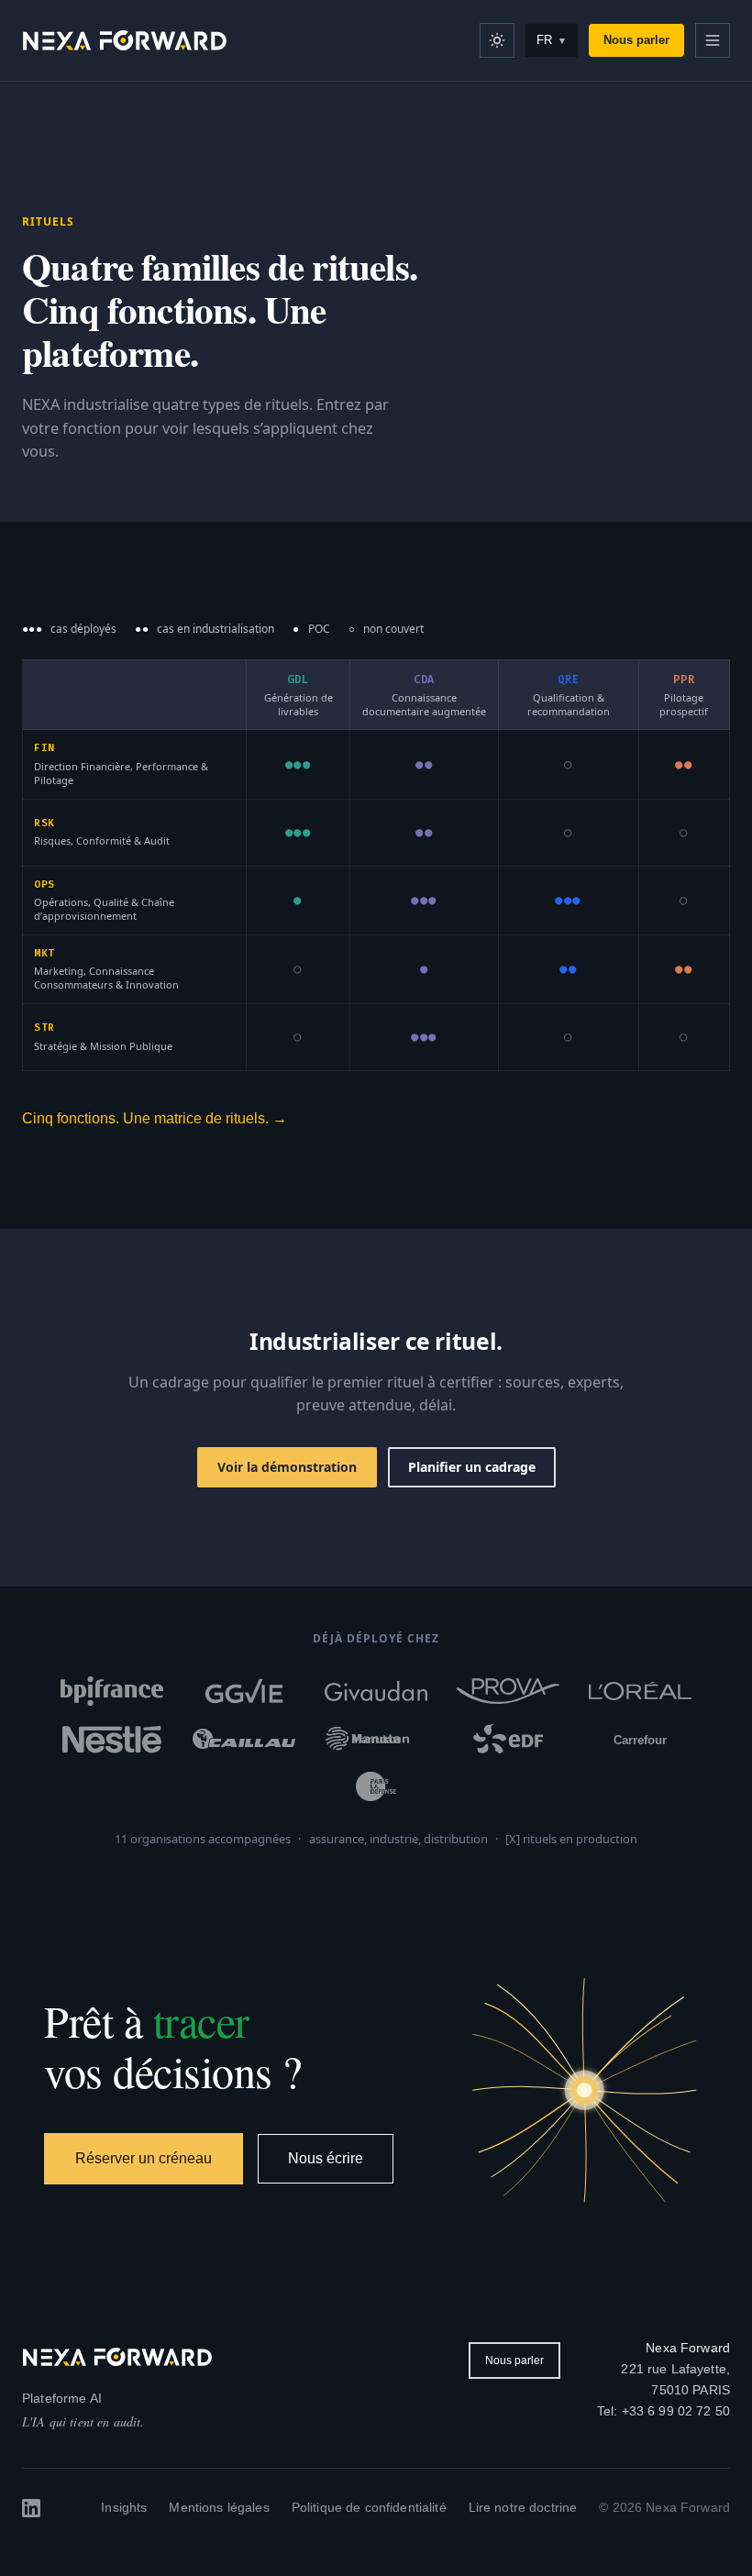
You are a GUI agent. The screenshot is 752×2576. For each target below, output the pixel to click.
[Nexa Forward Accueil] (125, 40)
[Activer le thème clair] (497, 40)
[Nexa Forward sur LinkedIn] (31, 2508)
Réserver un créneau (144, 2158)
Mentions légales (219, 2507)
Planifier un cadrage (472, 1467)
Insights (124, 2507)
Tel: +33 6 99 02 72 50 (664, 2411)
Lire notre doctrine (523, 2507)
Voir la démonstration (287, 1467)
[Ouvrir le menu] (713, 40)
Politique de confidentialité (369, 2507)
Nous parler (636, 40)
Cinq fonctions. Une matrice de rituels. (155, 1118)
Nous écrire (326, 2158)
